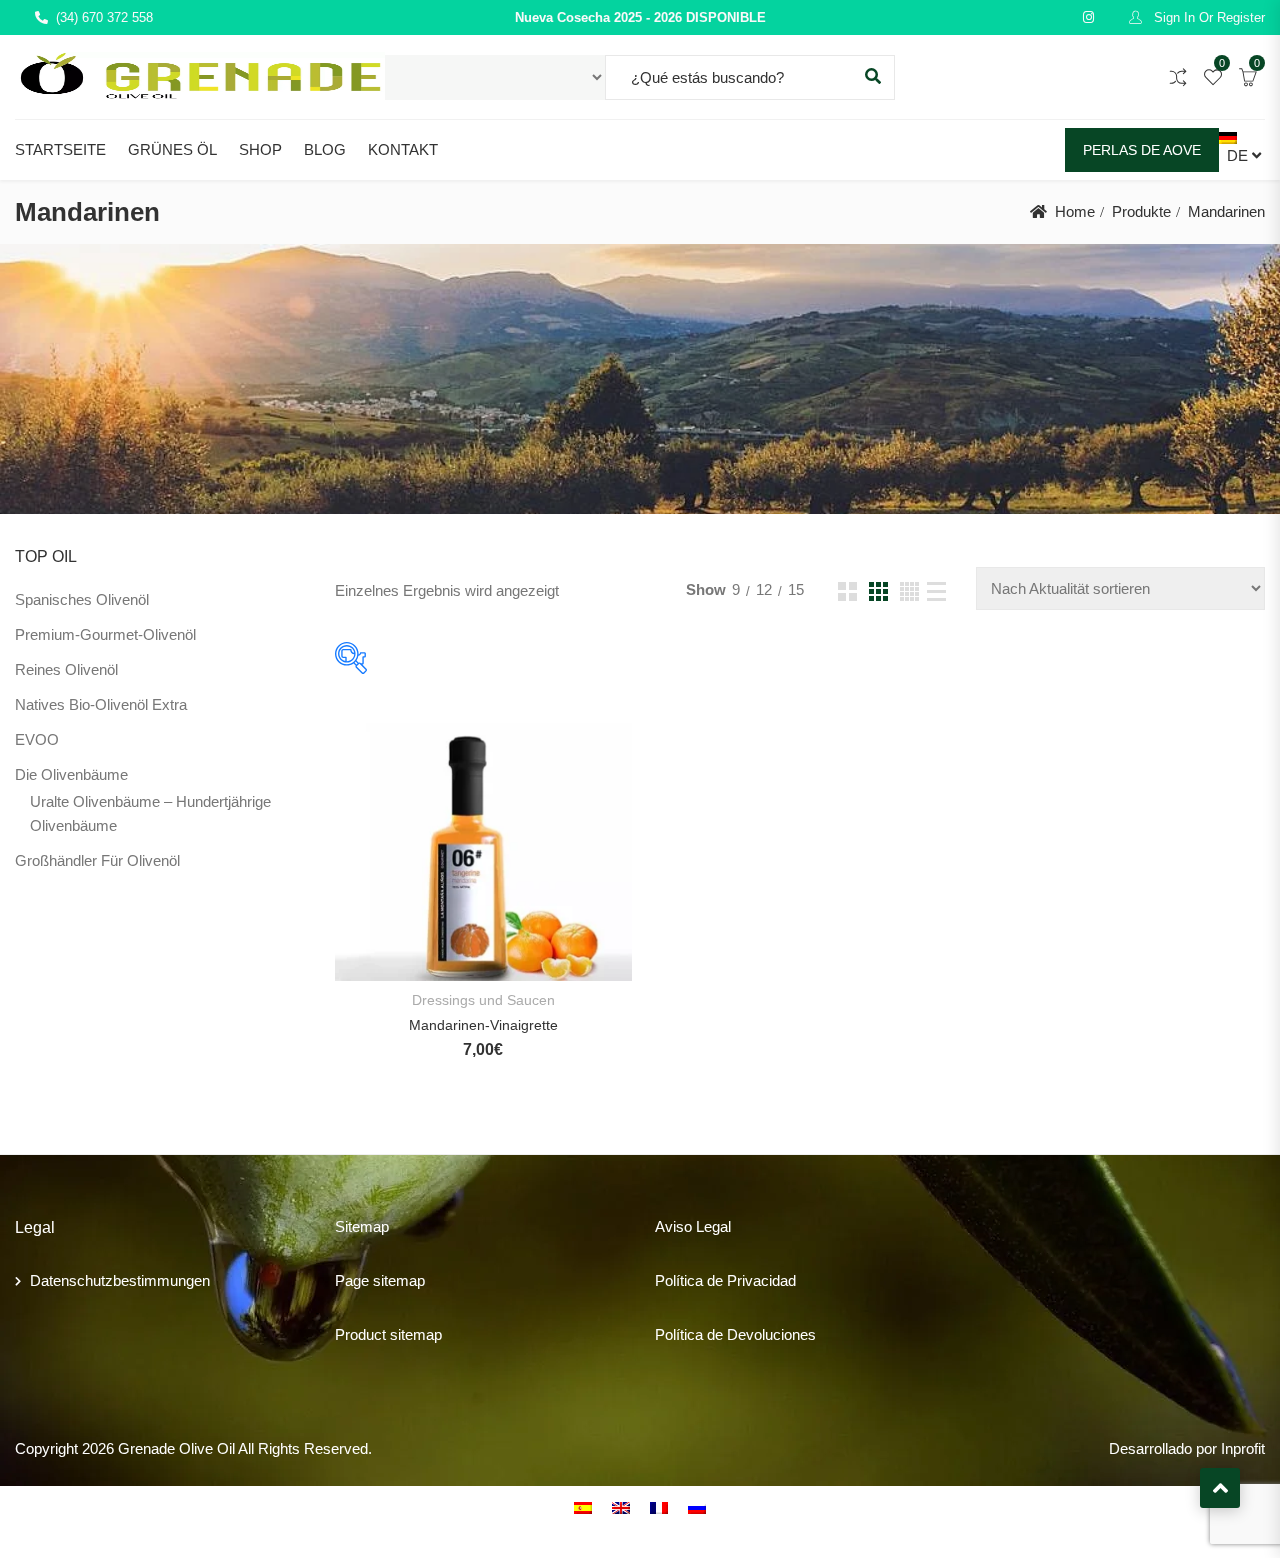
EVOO (37, 739)
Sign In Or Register (1207, 17)
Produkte (1141, 211)
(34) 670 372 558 (104, 17)
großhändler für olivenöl (97, 860)
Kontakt (403, 149)
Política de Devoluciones (735, 1334)
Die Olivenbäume (71, 774)
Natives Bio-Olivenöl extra (101, 704)
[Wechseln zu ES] (583, 1507)
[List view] (936, 591)
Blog (325, 149)
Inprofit (1243, 1448)
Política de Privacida (721, 1280)
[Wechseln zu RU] (697, 1507)
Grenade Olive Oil (176, 1448)
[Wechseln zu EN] (621, 1507)
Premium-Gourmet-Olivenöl (105, 634)
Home (1075, 211)
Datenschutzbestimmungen (120, 1280)
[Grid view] (847, 591)
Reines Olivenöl (66, 669)
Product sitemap (388, 1334)
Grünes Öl (172, 149)
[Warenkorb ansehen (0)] (1248, 78)
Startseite (60, 149)
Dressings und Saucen (483, 1000)
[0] (1213, 78)
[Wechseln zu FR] (659, 1507)
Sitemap (362, 1226)
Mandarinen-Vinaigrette (483, 1025)
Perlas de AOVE (1142, 150)
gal (721, 1226)
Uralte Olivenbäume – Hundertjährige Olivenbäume (150, 813)
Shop (260, 149)
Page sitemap (380, 1280)
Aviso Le (683, 1226)
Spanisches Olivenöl (82, 599)
